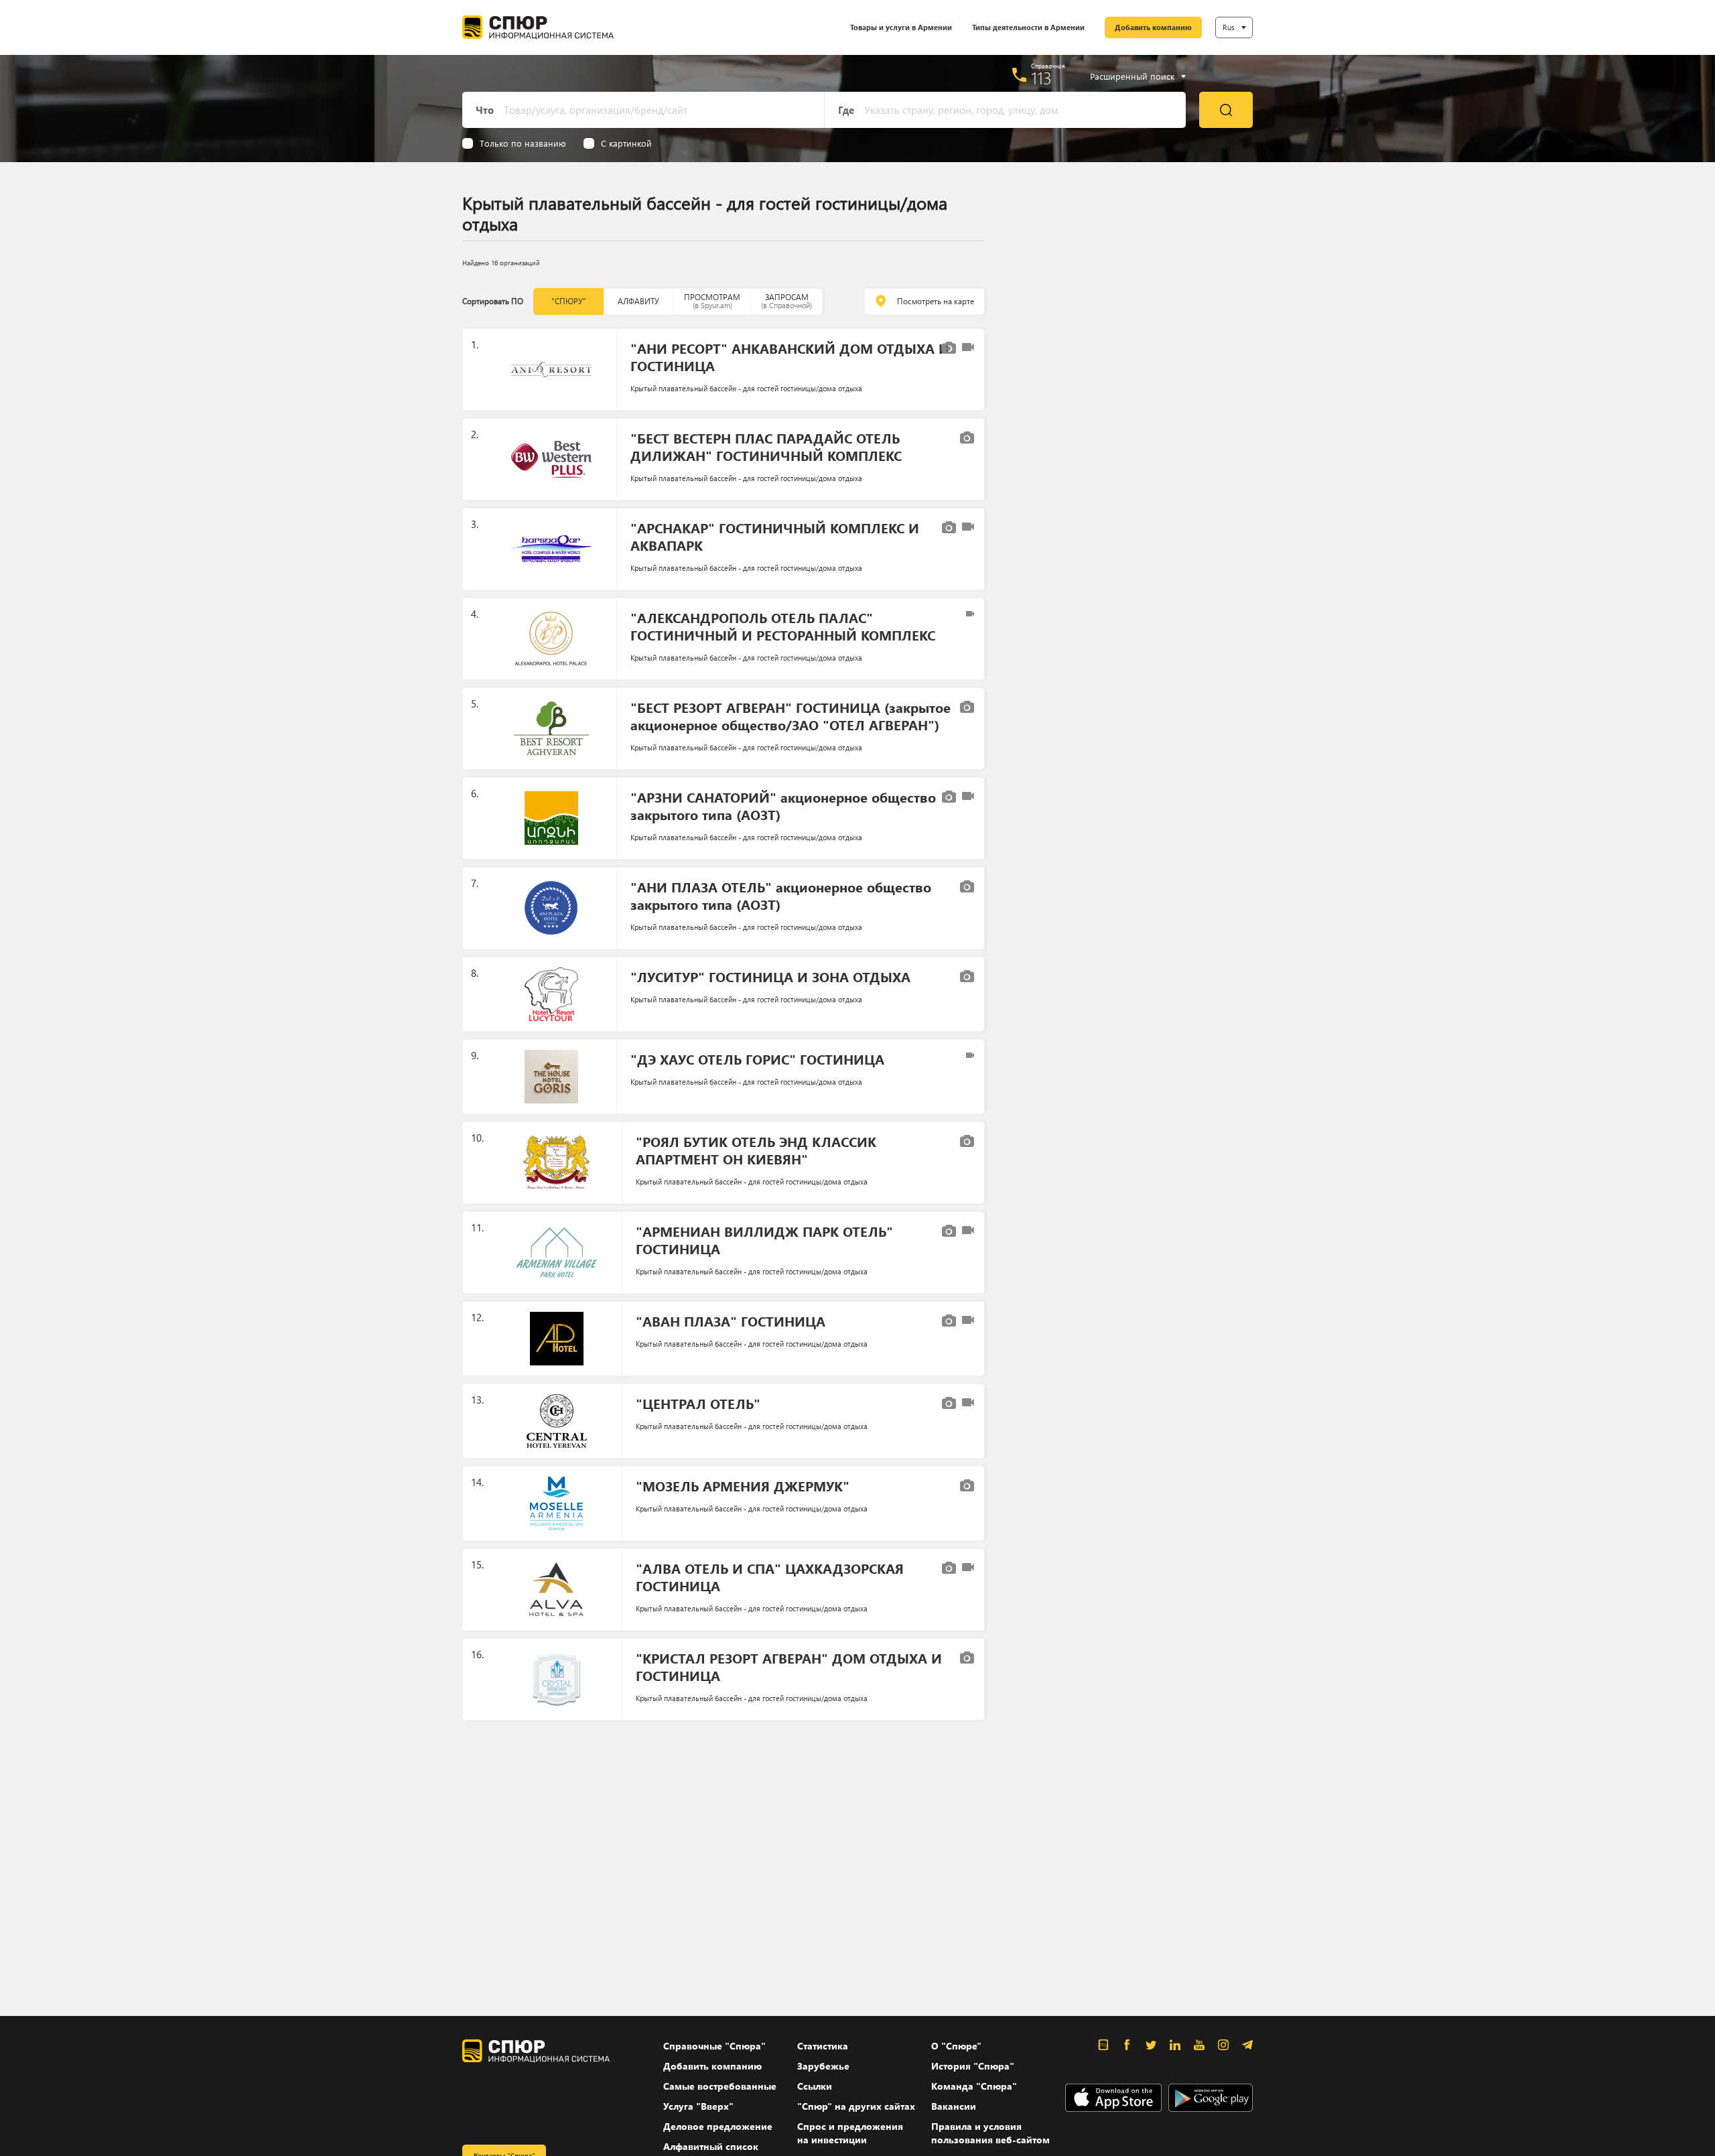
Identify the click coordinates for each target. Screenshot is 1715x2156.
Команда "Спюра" (974, 2086)
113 (1041, 78)
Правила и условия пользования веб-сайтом (990, 2133)
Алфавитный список (711, 2146)
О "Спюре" (956, 2046)
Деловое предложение (718, 2126)
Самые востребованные (720, 2086)
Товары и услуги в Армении (901, 27)
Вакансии (954, 2106)
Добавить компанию (1153, 27)
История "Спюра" (973, 2066)
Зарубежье (823, 2066)
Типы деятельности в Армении (1028, 27)
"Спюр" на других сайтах (856, 2106)
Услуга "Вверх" (698, 2106)
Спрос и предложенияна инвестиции (850, 2133)
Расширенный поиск (1132, 76)
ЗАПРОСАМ (786, 301)
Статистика (823, 2046)
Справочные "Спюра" (714, 2046)
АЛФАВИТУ (638, 301)
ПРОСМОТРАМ (712, 301)
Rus (1229, 27)
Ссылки (815, 2086)
